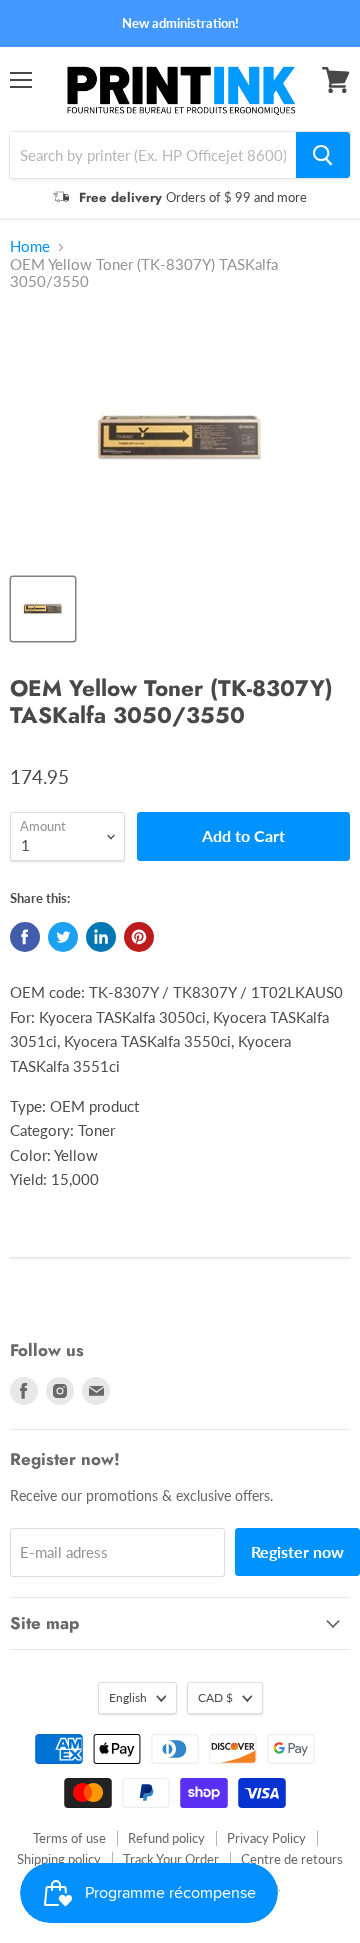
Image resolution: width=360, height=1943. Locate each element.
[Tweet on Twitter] (63, 937)
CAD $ (215, 1697)
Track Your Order (171, 1859)
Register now (297, 1551)
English (128, 1697)
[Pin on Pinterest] (139, 937)
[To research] (323, 155)
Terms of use (69, 1838)
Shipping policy (59, 1859)
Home (30, 246)
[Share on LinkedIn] (101, 937)
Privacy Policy (266, 1838)
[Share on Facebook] (25, 937)
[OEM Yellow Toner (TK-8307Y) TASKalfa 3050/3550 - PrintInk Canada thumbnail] (43, 609)
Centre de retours (292, 1859)
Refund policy (166, 1838)
